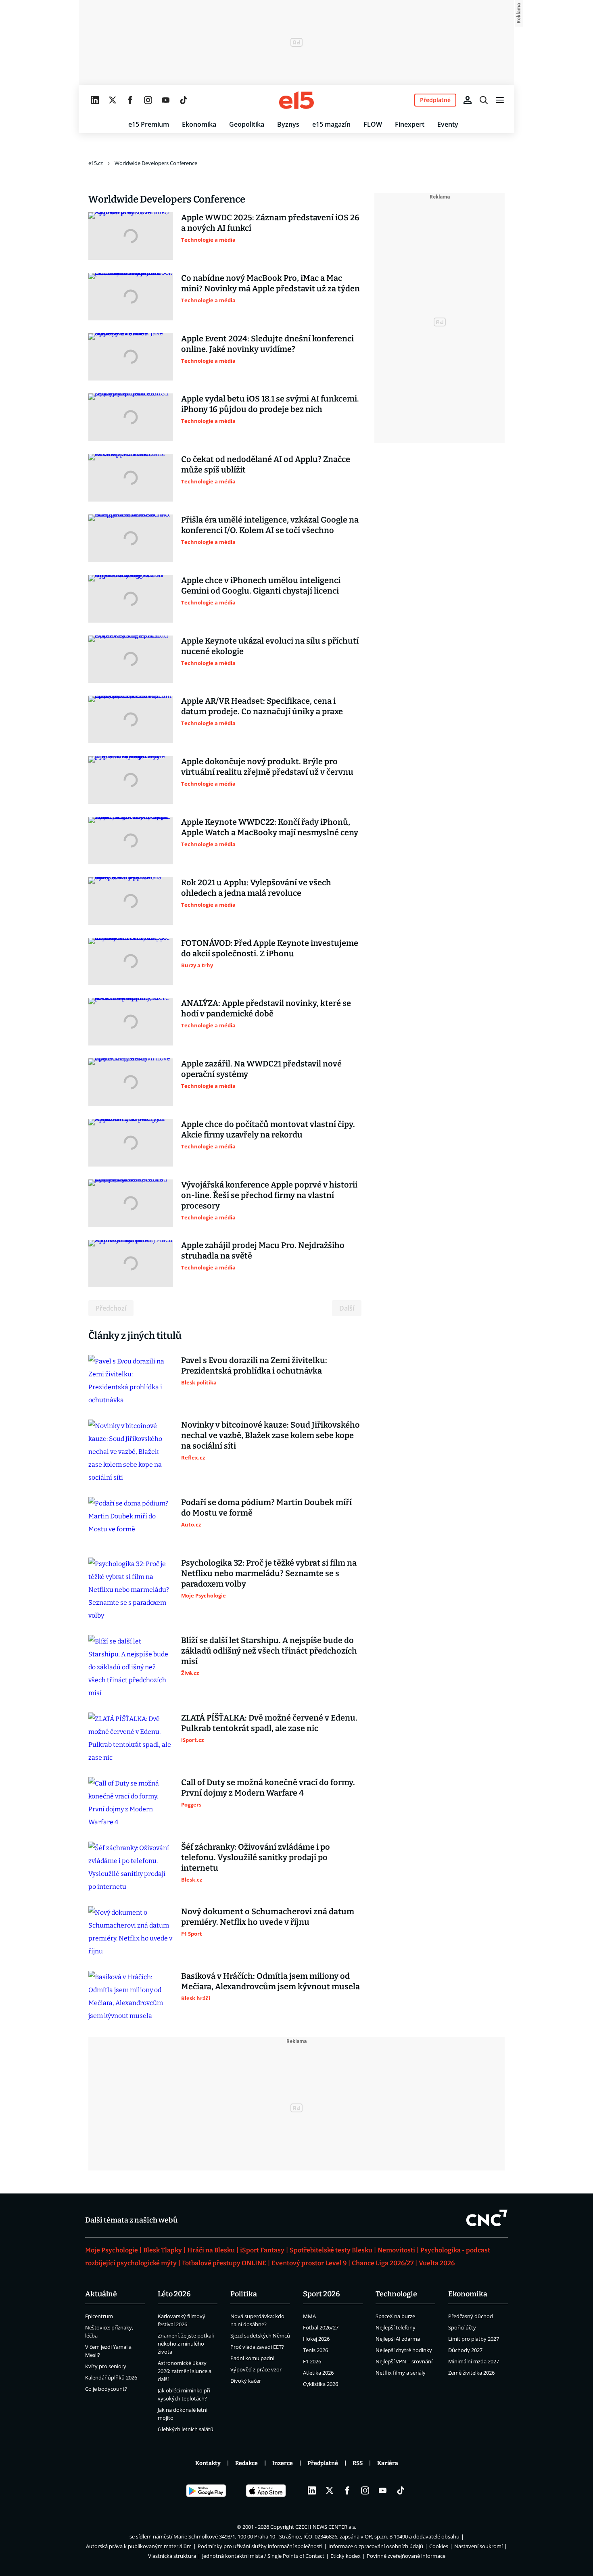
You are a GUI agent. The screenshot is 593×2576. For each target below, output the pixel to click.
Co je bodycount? (106, 2389)
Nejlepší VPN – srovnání (404, 2361)
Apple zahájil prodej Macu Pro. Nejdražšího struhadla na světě (263, 1250)
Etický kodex (346, 2556)
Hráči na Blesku (211, 2250)
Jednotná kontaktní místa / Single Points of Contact (263, 2556)
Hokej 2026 (316, 2339)
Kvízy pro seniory (106, 2366)
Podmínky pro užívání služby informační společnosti (260, 2546)
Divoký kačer (246, 2381)
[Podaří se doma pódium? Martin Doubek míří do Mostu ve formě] (131, 1521)
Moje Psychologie (112, 2250)
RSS (358, 2463)
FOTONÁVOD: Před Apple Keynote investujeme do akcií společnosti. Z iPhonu (270, 948)
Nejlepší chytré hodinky (404, 2350)
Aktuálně (101, 2294)
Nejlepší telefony (396, 2327)
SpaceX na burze (395, 2316)
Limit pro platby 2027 (474, 2339)
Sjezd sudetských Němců (260, 2336)
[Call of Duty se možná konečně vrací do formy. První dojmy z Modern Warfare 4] (131, 1803)
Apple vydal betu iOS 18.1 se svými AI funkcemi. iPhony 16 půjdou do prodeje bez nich (270, 404)
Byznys (288, 124)
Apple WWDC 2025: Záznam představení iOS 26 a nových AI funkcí (270, 223)
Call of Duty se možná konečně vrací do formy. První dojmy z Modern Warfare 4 (268, 1788)
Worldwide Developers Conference (156, 163)
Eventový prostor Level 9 (309, 2263)
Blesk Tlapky (163, 2250)
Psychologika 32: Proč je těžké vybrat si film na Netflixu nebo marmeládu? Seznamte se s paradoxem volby (269, 1573)
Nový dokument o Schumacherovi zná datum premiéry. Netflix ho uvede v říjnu (268, 1917)
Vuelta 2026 (437, 2263)
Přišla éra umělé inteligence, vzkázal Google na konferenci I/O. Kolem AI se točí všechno (270, 525)
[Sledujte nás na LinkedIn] (95, 100)
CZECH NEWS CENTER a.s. (326, 2527)
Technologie (396, 2294)
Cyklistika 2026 (321, 2384)
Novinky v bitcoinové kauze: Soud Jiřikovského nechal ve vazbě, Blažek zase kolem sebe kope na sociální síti (270, 1435)
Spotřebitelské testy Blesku (331, 2250)
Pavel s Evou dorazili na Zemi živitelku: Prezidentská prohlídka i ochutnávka (254, 1365)
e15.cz (96, 163)
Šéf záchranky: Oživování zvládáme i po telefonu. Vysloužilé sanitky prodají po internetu (256, 1857)
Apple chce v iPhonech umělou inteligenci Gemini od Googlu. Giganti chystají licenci (261, 585)
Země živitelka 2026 (471, 2373)
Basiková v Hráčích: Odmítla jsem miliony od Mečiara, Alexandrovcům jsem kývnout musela (270, 1981)
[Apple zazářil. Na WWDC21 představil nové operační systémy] (131, 1082)
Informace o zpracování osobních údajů (376, 2546)
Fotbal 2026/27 (321, 2327)
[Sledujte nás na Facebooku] (130, 100)
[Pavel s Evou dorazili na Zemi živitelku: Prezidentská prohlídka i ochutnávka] (131, 1381)
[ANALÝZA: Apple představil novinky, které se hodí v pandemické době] (131, 1022)
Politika (244, 2294)
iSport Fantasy (262, 2250)
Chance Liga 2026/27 (383, 2263)
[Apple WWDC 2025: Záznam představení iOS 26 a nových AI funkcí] (131, 236)
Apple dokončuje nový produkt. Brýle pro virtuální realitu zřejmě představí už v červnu (267, 767)
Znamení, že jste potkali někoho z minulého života (186, 2344)
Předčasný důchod (471, 2316)
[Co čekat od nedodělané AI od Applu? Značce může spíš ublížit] (131, 478)
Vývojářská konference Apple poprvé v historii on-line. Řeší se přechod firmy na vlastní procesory (269, 1195)
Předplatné (323, 2463)
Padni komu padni (252, 2358)
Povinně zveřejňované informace (406, 2556)
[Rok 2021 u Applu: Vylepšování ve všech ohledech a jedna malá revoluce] (131, 901)
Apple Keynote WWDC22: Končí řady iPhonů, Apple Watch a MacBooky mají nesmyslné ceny (270, 827)
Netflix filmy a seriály (401, 2373)
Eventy (448, 124)
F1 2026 (312, 2361)
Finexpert (410, 124)
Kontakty (208, 2463)
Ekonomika (199, 124)
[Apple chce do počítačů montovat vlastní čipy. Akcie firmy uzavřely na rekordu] (131, 1143)
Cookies (439, 2546)
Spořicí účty (462, 2327)
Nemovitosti (396, 2250)
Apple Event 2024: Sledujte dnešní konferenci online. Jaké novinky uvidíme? (267, 344)
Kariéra (388, 2463)
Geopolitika (247, 124)
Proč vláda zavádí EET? (257, 2347)
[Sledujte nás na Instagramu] (148, 100)
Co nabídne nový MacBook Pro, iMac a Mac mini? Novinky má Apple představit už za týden (270, 283)
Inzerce (283, 2463)
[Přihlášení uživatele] (468, 100)
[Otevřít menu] (500, 100)
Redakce (246, 2463)
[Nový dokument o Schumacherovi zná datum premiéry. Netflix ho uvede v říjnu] (131, 1932)
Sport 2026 (322, 2294)
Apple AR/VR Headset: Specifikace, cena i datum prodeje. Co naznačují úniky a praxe (262, 706)
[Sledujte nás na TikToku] (184, 100)
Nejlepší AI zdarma (398, 2339)
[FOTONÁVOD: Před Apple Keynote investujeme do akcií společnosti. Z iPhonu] (131, 962)
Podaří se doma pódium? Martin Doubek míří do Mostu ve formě (266, 1508)
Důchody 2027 (465, 2350)
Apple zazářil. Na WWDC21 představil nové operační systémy (261, 1069)
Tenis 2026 (315, 2350)
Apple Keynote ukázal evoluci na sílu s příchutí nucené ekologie (270, 646)
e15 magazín (331, 124)
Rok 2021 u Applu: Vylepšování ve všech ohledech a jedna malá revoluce (256, 888)
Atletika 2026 (318, 2373)
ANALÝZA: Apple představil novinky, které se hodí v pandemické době (266, 1008)
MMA (309, 2316)
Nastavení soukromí (478, 2546)
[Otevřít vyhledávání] (484, 100)
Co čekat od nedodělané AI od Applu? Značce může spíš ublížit (266, 464)
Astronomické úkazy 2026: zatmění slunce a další (185, 2371)
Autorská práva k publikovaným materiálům (139, 2546)
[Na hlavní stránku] (296, 100)
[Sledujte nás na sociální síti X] (113, 100)
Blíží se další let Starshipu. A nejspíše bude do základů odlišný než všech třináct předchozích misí (269, 1651)
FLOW (373, 124)
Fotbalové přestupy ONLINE (224, 2263)
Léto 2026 (174, 2294)
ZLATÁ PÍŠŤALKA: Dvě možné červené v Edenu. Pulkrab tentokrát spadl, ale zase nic (269, 1723)
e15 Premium (149, 124)
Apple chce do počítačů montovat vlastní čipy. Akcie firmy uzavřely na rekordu (268, 1129)
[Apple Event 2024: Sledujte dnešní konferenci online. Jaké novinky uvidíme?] (131, 357)
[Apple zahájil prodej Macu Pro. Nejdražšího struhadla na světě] (131, 1264)
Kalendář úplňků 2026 (111, 2377)
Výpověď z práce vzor (256, 2369)
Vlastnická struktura (172, 2556)
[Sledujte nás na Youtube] (166, 100)
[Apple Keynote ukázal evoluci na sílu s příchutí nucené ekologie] (131, 659)
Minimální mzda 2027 (474, 2361)
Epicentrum (99, 2316)
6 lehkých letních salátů (186, 2429)
